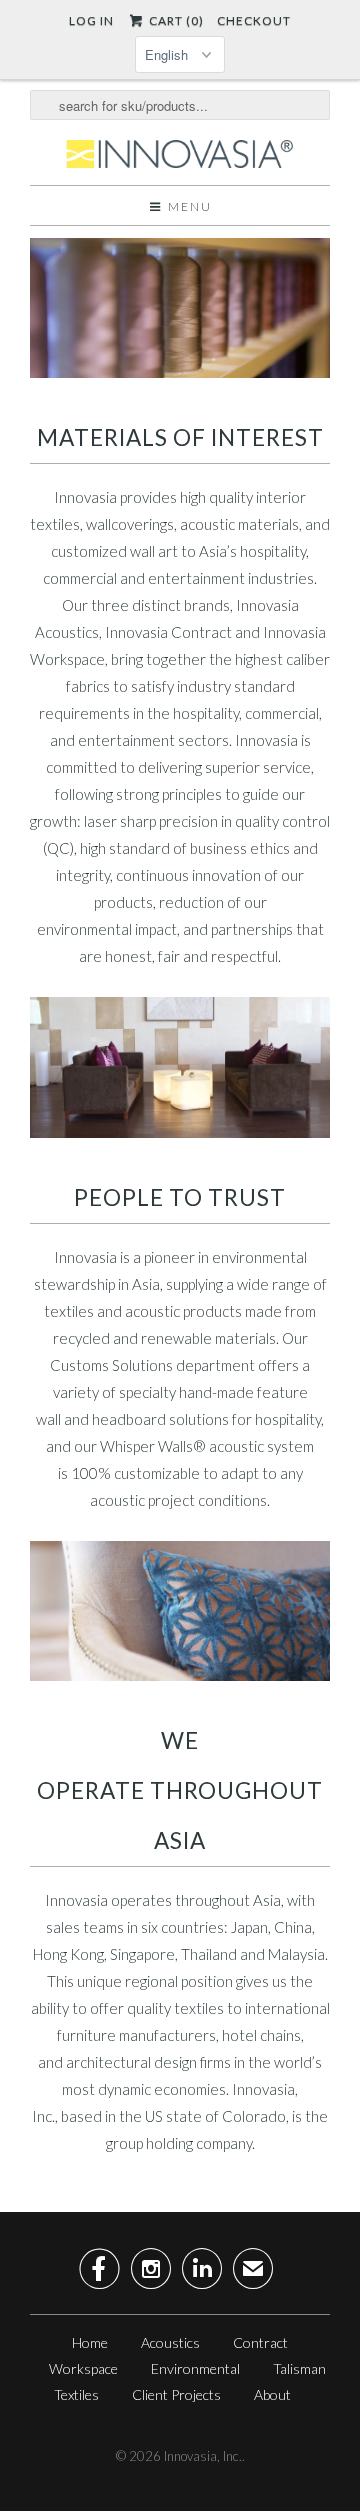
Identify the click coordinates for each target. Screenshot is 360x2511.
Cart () (174, 20)
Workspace (83, 2368)
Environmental (195, 2368)
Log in (91, 20)
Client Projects (176, 2394)
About (272, 2394)
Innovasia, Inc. (203, 2456)
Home (90, 2342)
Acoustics (170, 2342)
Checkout (254, 20)
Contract (260, 2342)
